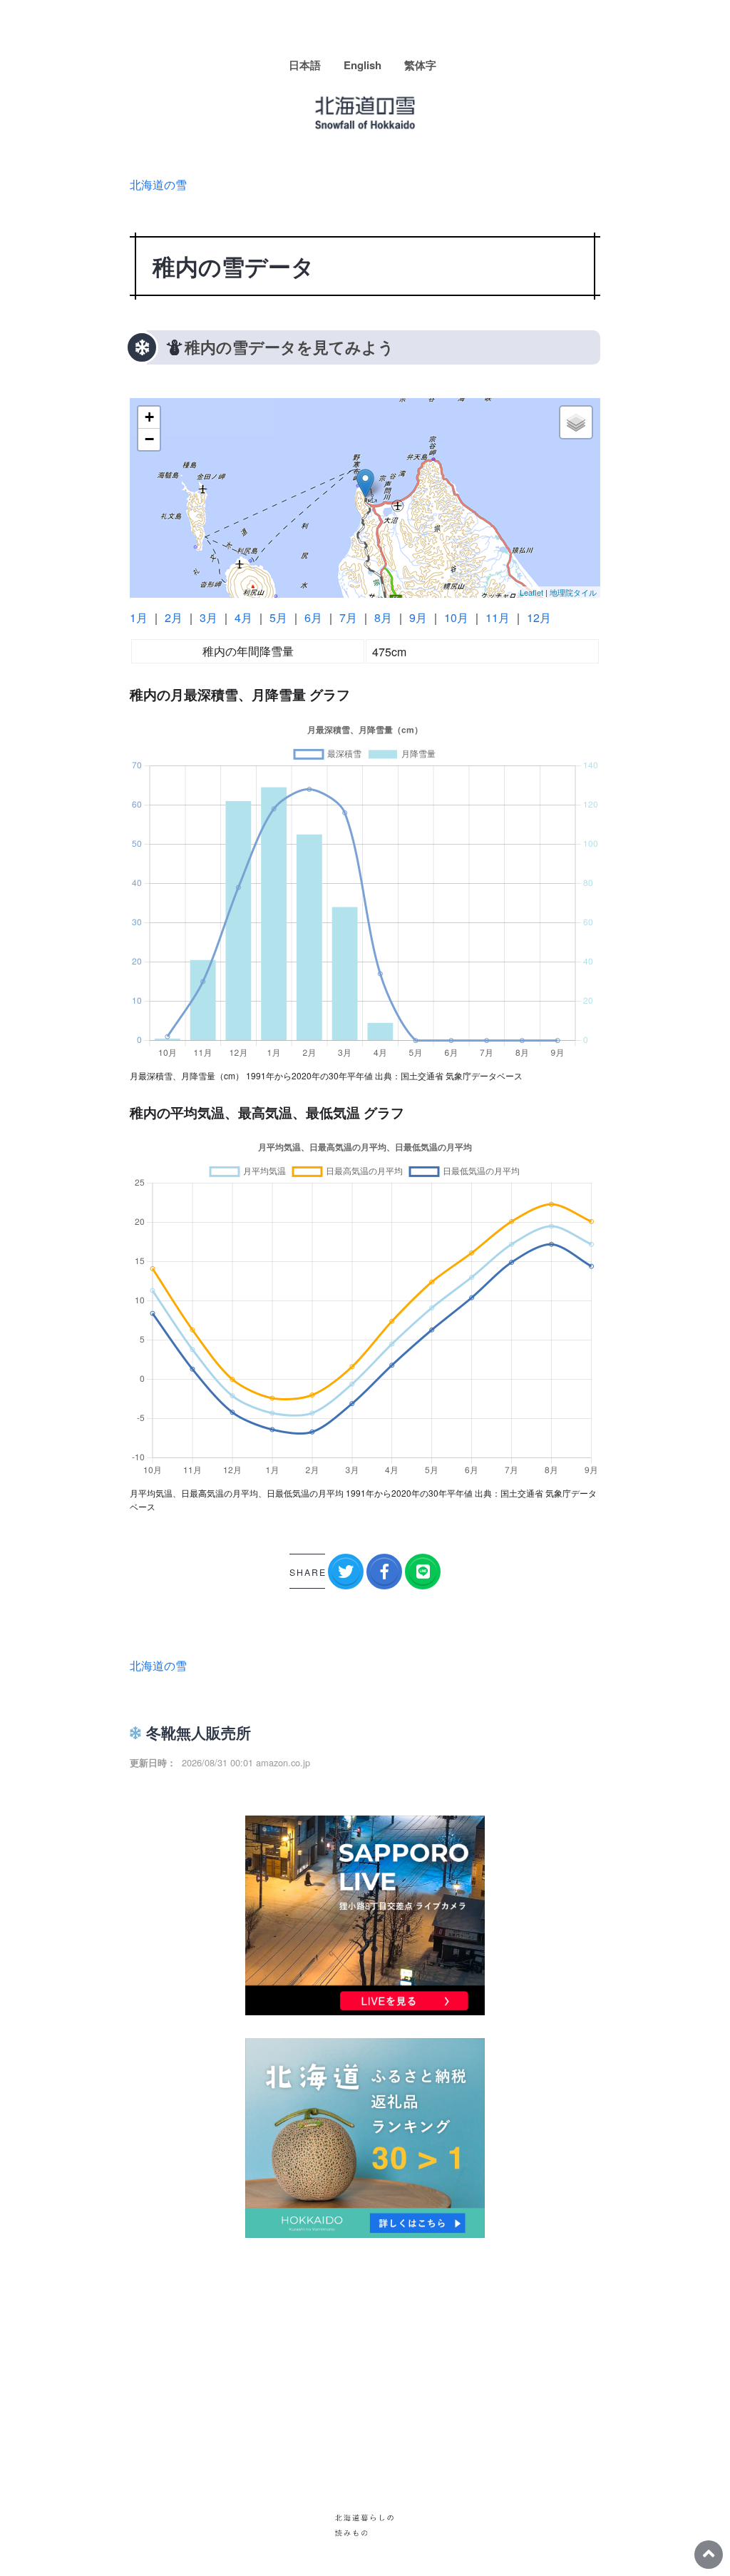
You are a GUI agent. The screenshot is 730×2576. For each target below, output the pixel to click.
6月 (313, 617)
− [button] (149, 439)
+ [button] (149, 417)
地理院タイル (573, 592)
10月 (456, 617)
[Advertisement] (365, 2361)
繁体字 (420, 65)
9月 (418, 617)
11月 (498, 617)
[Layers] (576, 422)
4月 (243, 617)
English (363, 65)
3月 (209, 617)
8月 (383, 617)
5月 (278, 617)
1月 (139, 617)
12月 (539, 617)
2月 (174, 617)
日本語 (305, 65)
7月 (348, 617)
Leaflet (531, 592)
